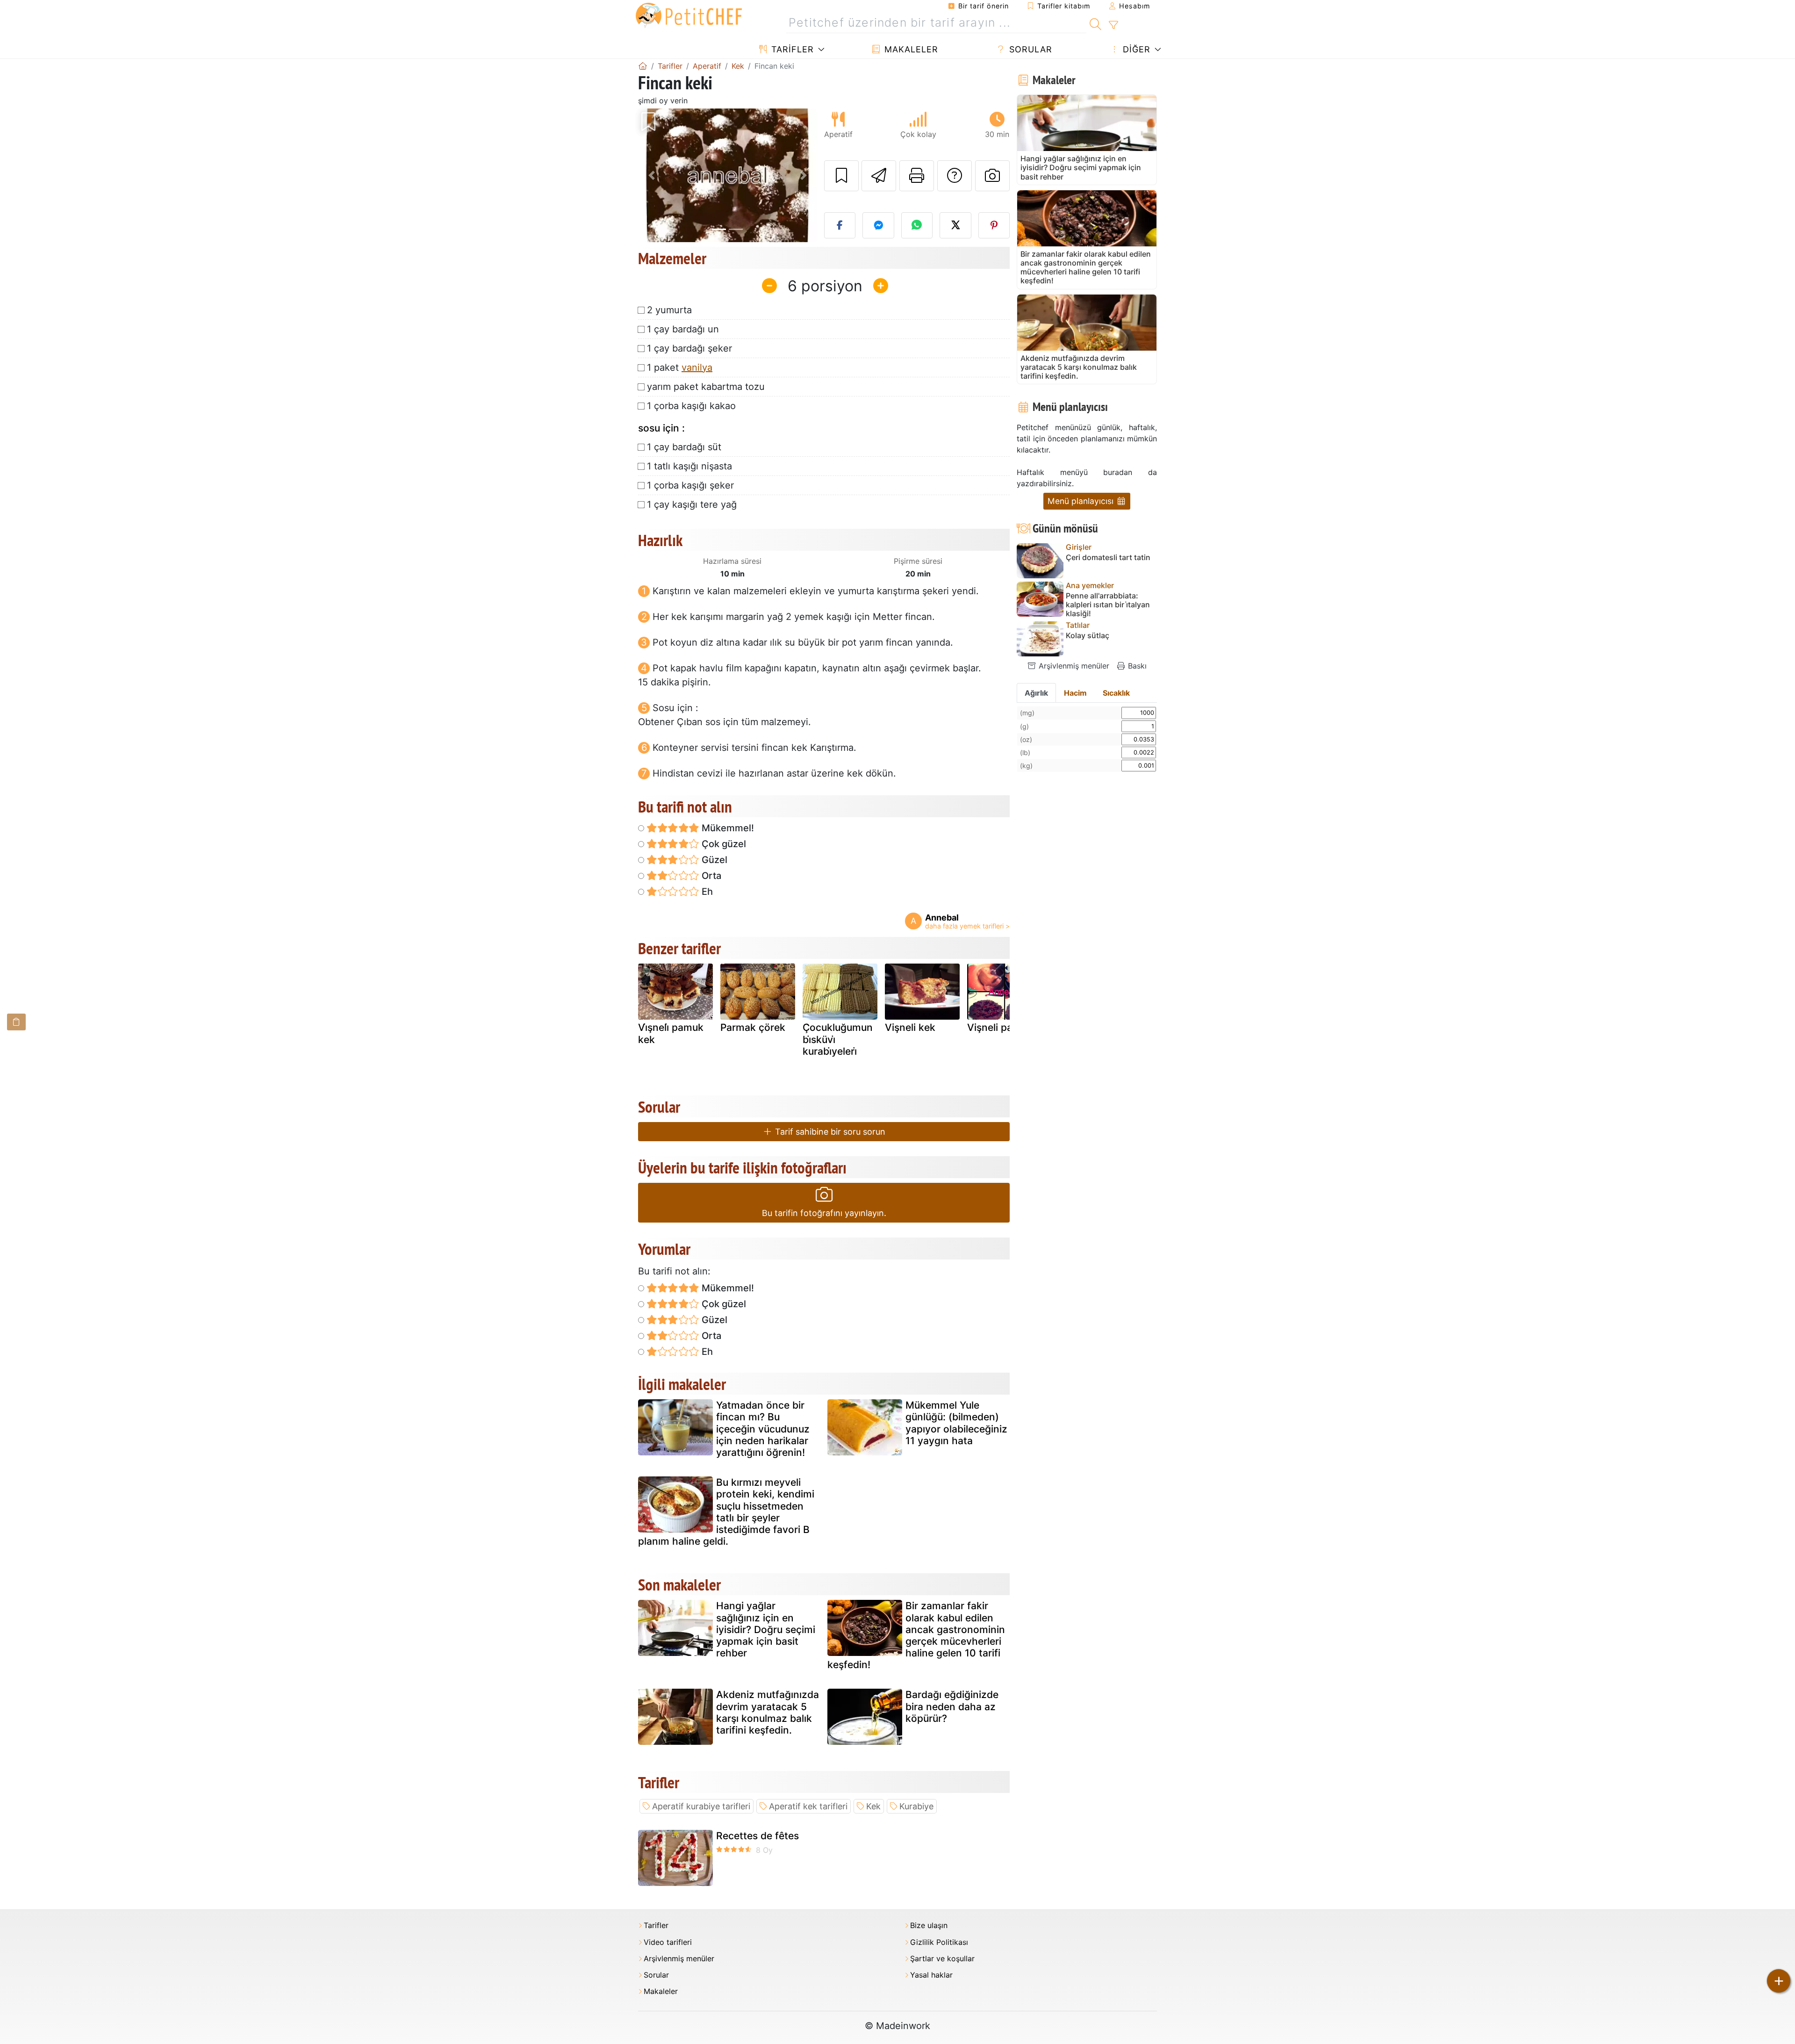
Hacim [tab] (1075, 693)
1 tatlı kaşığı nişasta (689, 466)
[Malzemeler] (16, 1022)
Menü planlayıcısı (1082, 501)
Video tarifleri (668, 1942)
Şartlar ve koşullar (942, 1959)
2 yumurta (669, 310)
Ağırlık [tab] (1036, 693)
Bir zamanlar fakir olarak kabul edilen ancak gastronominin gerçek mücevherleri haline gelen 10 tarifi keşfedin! (916, 1635)
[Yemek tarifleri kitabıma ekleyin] (841, 176)
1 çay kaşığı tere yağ (692, 504)
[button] (651, 176)
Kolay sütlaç (1088, 636)
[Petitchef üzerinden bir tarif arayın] (1095, 23)
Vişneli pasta (997, 1027)
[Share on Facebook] (840, 225)
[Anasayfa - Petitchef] (643, 66)
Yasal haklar (931, 1975)
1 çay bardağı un (683, 329)
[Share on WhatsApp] (917, 225)
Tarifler (791, 49)
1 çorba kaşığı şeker (690, 485)
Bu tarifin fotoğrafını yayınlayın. (824, 1213)
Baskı (1136, 666)
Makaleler (910, 49)
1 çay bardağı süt (684, 447)
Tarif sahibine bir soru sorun (829, 1132)
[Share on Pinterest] (994, 225)
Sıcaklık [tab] (1116, 693)
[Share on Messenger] (878, 225)
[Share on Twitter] (955, 225)
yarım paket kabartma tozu (706, 387)
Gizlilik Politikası (939, 1942)
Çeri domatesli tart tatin (1108, 558)
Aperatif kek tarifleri (808, 1806)
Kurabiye (916, 1806)
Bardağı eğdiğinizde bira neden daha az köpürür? (952, 1706)
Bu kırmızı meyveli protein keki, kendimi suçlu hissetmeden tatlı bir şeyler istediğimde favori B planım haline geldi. (726, 1512)
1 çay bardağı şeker (689, 348)
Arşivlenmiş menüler (1073, 666)
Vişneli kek (910, 1027)
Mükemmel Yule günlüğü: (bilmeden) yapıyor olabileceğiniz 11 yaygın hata (956, 1423)
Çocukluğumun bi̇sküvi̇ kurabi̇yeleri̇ (838, 1039)
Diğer (1135, 49)
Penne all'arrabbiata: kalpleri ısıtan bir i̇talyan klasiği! (1108, 605)
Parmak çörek (753, 1027)
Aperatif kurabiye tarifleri (701, 1806)
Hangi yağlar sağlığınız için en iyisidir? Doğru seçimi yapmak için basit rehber (766, 1629)
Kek (873, 1806)
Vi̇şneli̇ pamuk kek (671, 1033)
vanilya (697, 367)
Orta (710, 876)
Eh (706, 892)
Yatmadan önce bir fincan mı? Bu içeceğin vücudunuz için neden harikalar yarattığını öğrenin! (763, 1429)
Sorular (1029, 49)
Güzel (713, 860)
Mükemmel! (727, 828)
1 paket (680, 367)
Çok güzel (723, 844)
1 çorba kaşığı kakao (691, 406)
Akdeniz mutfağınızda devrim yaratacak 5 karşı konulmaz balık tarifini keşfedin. (768, 1712)
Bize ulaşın (929, 1925)
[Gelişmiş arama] (1113, 25)
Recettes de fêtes (757, 1836)
